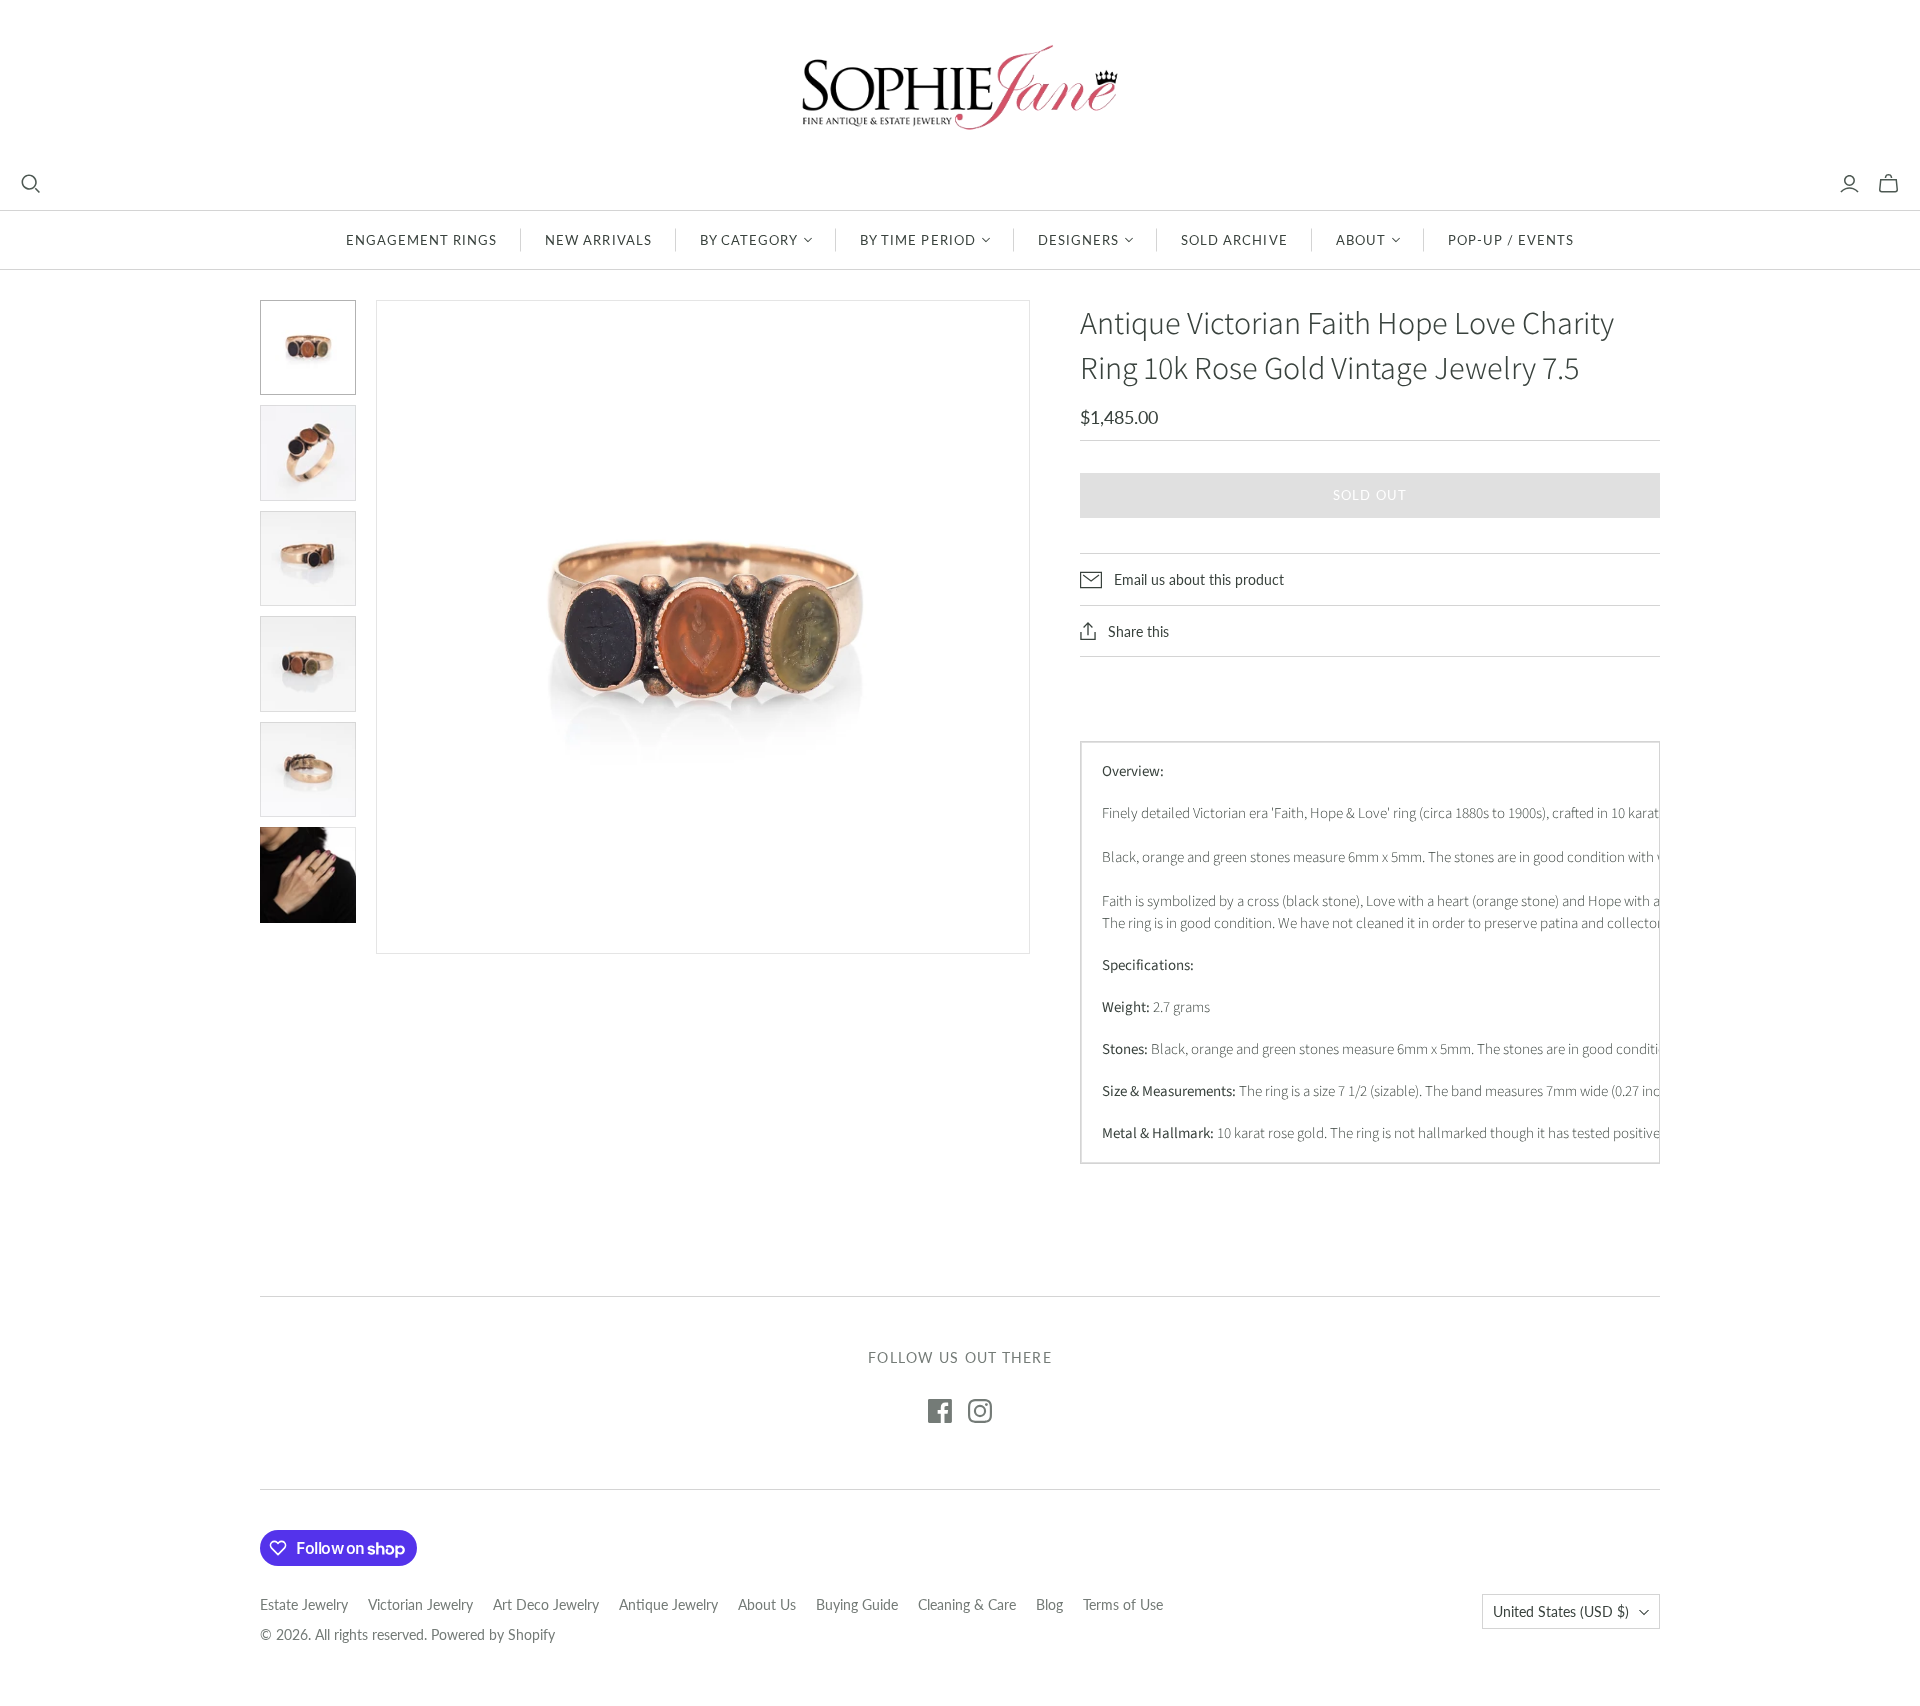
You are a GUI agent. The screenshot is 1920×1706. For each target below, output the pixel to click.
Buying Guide (857, 1604)
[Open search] (31, 184)
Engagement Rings (422, 240)
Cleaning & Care (967, 1604)
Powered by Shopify (493, 1634)
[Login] (1849, 184)
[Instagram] (980, 1411)
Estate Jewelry (304, 1604)
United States (1561, 1611)
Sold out (1369, 495)
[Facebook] (940, 1411)
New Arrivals (598, 240)
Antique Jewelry (668, 1604)
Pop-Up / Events (1511, 240)
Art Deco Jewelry (546, 1604)
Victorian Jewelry (420, 1604)
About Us (767, 1604)
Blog (1049, 1604)
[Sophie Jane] (960, 86)
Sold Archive (1234, 240)
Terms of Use (1123, 1604)
